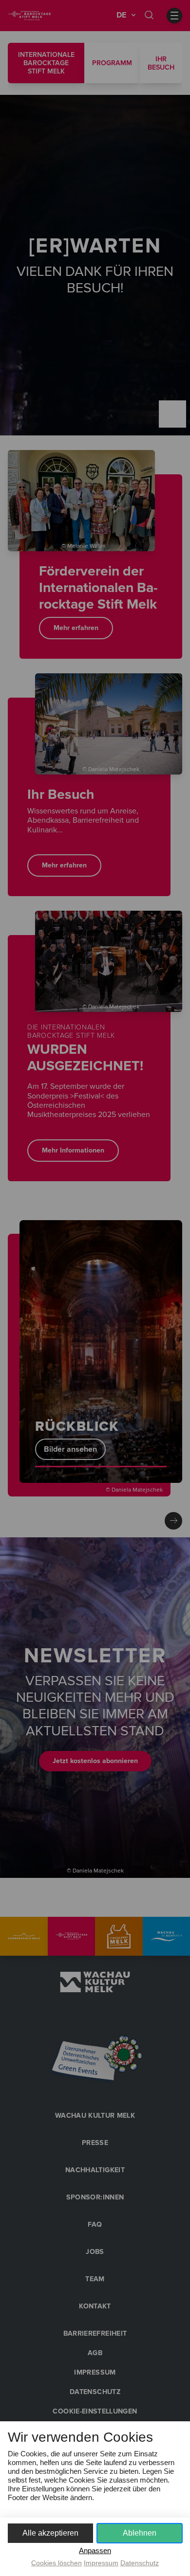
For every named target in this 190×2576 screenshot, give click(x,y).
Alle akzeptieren (50, 2533)
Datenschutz (140, 2563)
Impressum (101, 2563)
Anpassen (95, 2550)
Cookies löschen (57, 2563)
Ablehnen (140, 2533)
